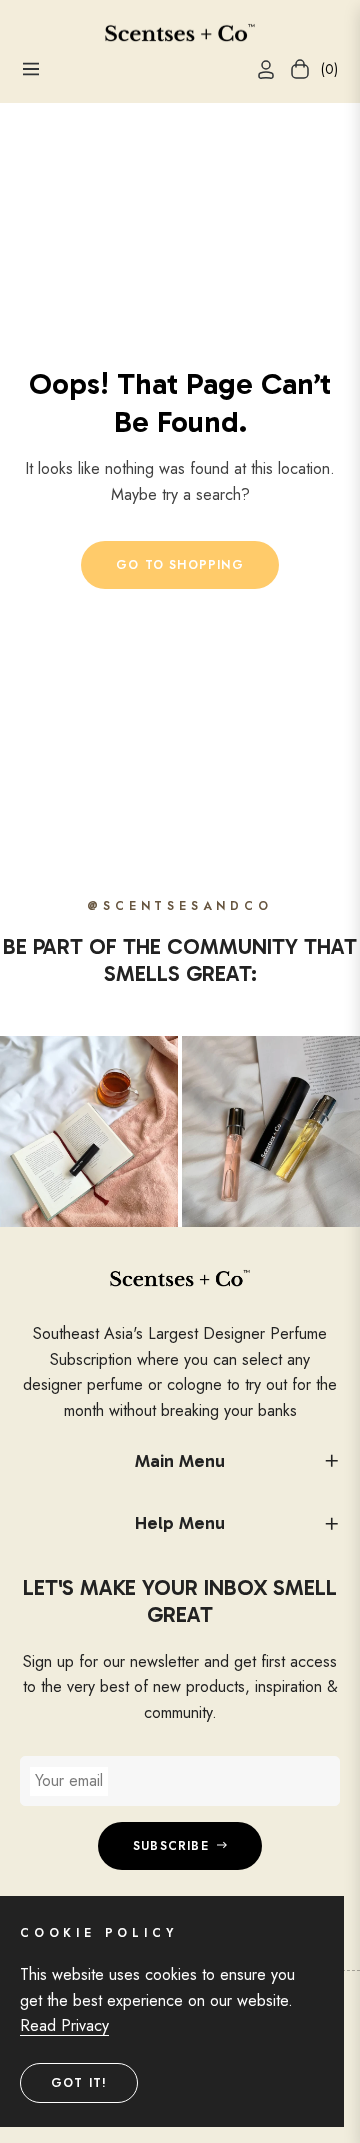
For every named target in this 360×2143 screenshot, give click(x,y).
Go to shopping (180, 565)
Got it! (79, 2083)
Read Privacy (64, 2025)
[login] (258, 69)
